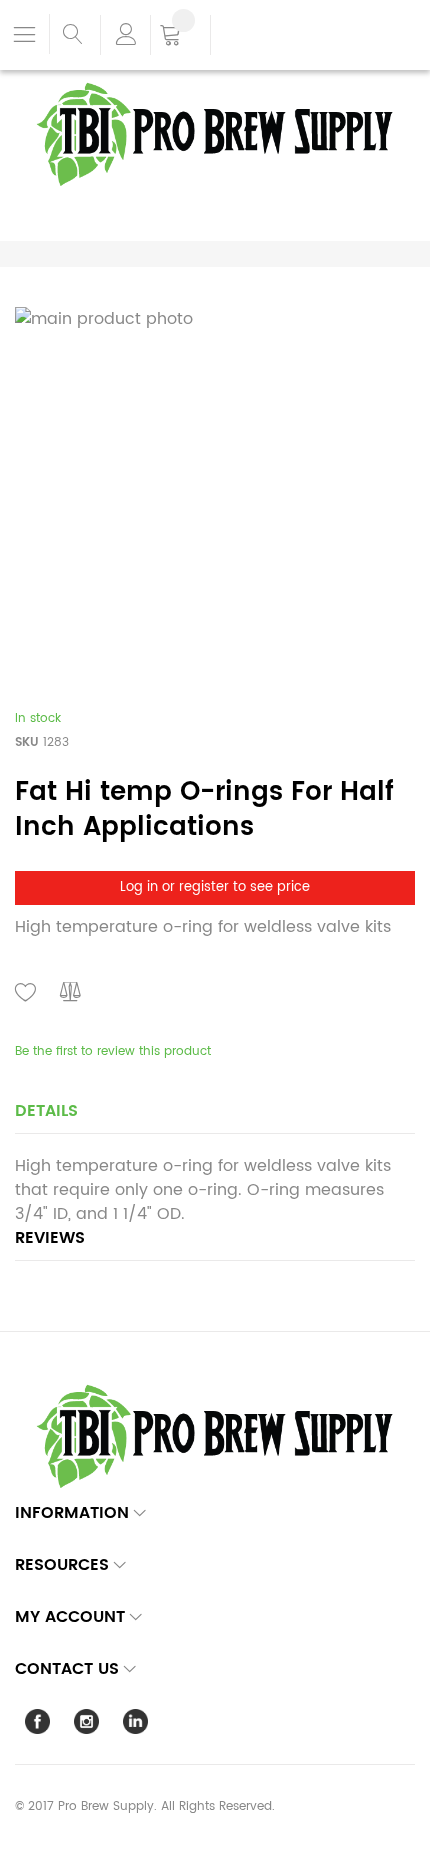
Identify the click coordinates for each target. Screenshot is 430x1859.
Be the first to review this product (113, 1051)
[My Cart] (180, 37)
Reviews (50, 1238)
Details (46, 1111)
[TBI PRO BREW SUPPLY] (215, 81)
